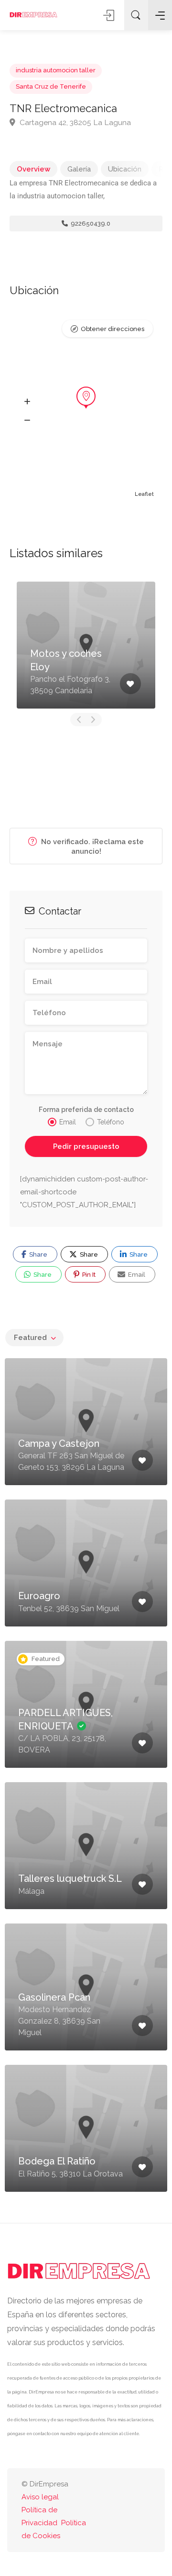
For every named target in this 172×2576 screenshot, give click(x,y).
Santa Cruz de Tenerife (51, 86)
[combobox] (34, 1338)
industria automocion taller (56, 70)
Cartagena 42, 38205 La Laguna (74, 122)
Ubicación (125, 169)
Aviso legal (40, 2497)
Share (38, 1254)
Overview (33, 169)
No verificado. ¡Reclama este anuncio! (91, 847)
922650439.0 (90, 223)
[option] (86, 645)
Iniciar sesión (109, 15)
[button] (27, 402)
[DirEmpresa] (33, 15)
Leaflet (144, 494)
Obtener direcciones (113, 329)
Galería (79, 169)
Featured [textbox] (30, 1338)
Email (136, 1275)
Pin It (88, 1275)
